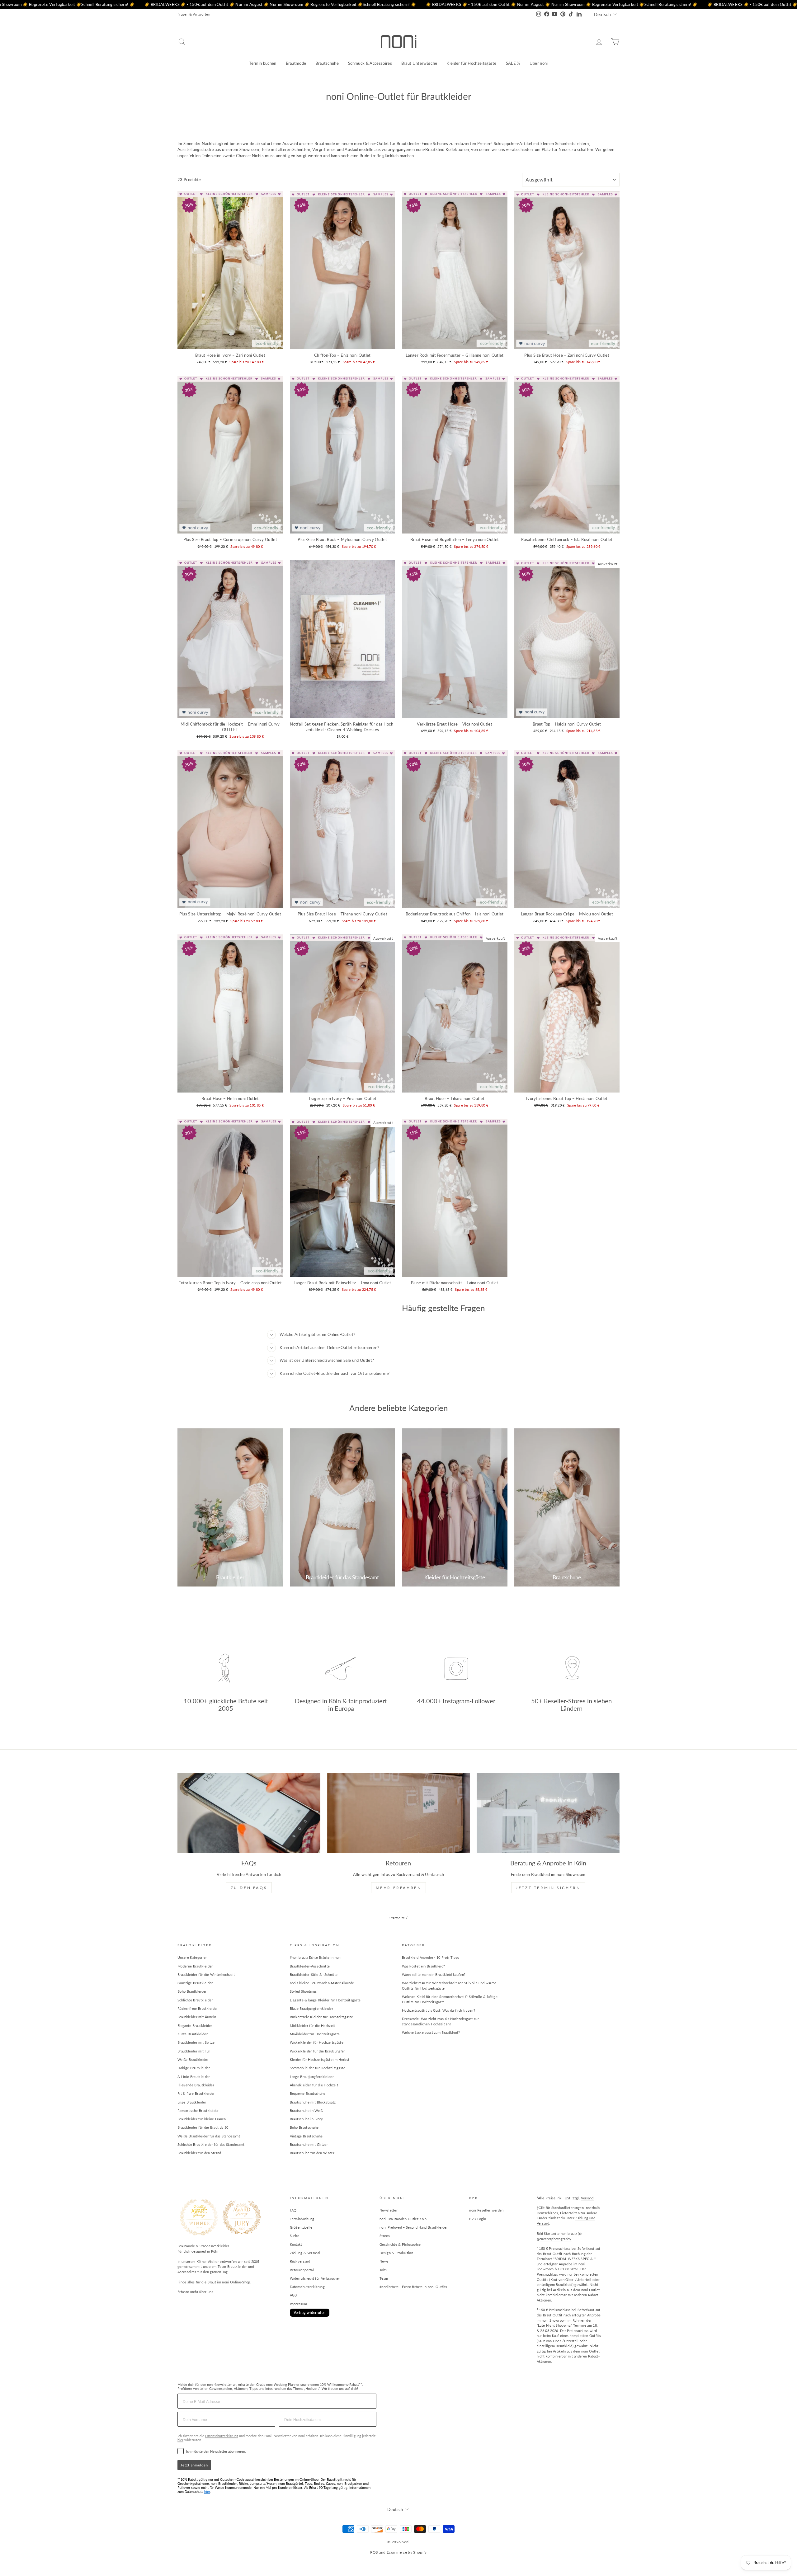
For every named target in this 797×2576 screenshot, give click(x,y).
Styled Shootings (303, 1991)
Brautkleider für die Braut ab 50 (203, 2127)
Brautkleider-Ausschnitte (310, 1966)
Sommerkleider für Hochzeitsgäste (318, 2068)
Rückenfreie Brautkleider (198, 2008)
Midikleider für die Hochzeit (313, 2026)
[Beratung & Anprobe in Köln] (548, 1813)
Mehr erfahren (399, 1888)
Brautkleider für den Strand (199, 2153)
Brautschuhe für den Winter (312, 2153)
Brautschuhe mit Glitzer (309, 2144)
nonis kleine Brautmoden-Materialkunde (322, 1983)
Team (384, 2278)
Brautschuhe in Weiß (306, 2111)
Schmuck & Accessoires (370, 63)
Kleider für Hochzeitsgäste (471, 63)
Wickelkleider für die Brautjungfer (318, 2051)
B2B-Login (478, 2219)
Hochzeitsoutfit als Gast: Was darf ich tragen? (439, 2010)
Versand (587, 2198)
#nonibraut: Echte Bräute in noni (316, 1957)
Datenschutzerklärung (307, 2287)
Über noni (539, 63)
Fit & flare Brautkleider (196, 2093)
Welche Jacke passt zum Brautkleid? (431, 2032)
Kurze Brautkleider (193, 2034)
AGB (293, 2295)
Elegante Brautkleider (195, 2026)
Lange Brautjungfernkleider (312, 2077)
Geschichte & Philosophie (400, 2244)
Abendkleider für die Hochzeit (314, 2085)
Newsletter (389, 2210)
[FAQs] (249, 1813)
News (384, 2261)
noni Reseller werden (486, 2210)
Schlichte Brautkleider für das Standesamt (211, 2144)
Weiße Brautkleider (193, 2059)
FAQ (293, 2210)
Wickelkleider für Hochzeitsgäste (317, 2042)
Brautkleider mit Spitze (196, 2042)
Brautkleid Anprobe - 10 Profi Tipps (431, 1957)
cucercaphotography (556, 2239)
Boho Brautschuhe (304, 2127)
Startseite (397, 1918)
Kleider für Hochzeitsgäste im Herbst (320, 2059)
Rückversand (300, 2261)
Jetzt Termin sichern (548, 1888)
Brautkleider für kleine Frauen (202, 2119)
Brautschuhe (327, 63)
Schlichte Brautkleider (195, 2000)
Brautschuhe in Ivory (307, 2119)
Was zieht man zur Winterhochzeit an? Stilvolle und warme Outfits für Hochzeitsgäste (449, 1986)
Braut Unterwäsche (419, 63)
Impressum (299, 2304)
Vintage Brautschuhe (306, 2136)
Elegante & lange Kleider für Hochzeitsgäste (325, 2000)
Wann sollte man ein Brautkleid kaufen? (434, 1974)
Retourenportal (302, 2270)
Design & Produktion (396, 2253)
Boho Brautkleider (192, 1991)
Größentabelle (301, 2227)
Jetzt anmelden (194, 2465)
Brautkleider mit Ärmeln (197, 2017)
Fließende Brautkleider (196, 2085)
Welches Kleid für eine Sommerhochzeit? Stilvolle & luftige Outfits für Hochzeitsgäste (450, 1999)
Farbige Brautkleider (194, 2068)
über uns (206, 2292)
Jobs (383, 2270)
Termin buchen (263, 63)
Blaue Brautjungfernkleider (311, 2008)
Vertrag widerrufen (310, 2313)
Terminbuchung (302, 2219)
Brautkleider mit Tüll (194, 2051)
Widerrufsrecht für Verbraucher (315, 2278)
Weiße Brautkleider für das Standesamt (209, 2136)
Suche (295, 2236)
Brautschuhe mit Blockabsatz (313, 2102)
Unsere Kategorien (193, 1957)
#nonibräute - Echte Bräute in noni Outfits (413, 2287)
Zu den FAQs (249, 1888)
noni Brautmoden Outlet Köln (403, 2219)
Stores (385, 2236)
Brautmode (296, 63)
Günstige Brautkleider (195, 1983)
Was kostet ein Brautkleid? (423, 1966)
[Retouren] (399, 1813)
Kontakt (296, 2244)
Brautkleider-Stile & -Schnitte (314, 1974)
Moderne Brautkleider (195, 1966)
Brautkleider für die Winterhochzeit (206, 1974)
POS (374, 2552)
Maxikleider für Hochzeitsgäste (315, 2034)
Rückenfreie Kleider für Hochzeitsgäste (321, 2017)
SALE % (513, 63)
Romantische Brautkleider (198, 2111)
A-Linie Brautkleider (194, 2077)
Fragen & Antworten (194, 14)
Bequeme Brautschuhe (308, 2093)
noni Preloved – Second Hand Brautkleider (414, 2227)
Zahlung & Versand (305, 2253)
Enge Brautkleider (192, 2102)
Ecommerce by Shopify (407, 2552)
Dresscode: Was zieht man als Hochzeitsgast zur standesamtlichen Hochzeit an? (440, 2021)
